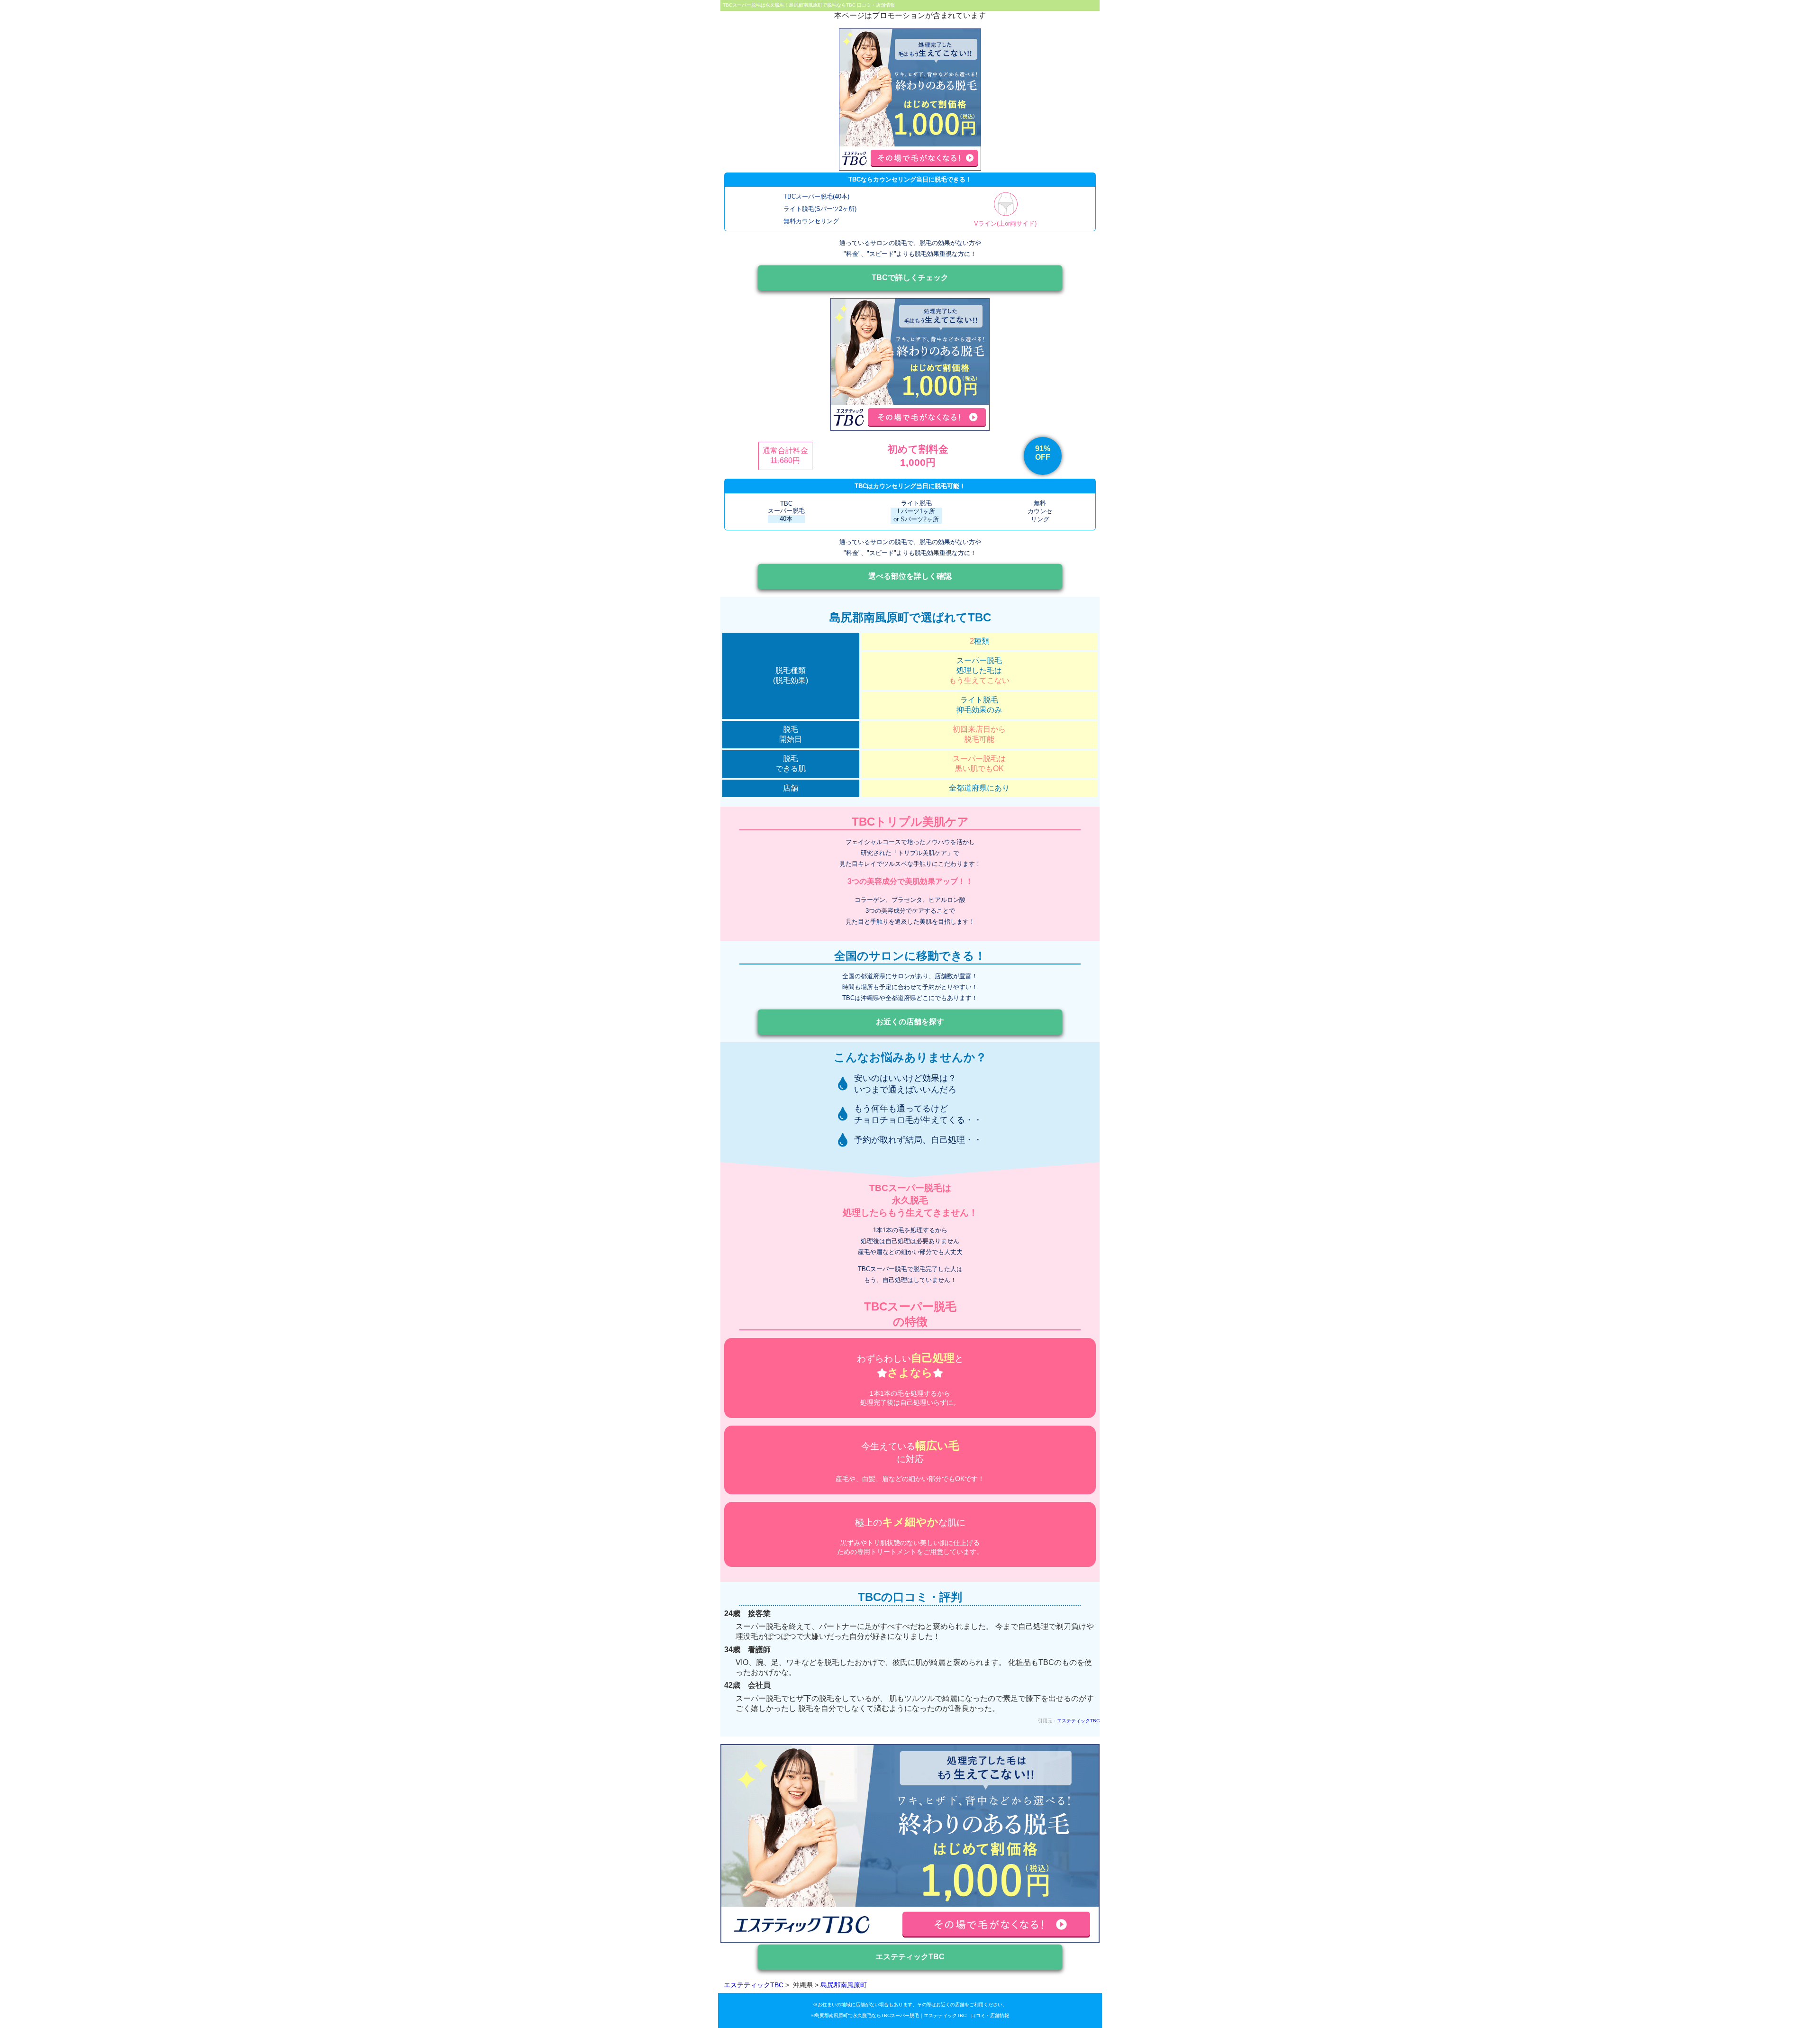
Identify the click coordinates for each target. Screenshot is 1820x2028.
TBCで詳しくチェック (910, 277)
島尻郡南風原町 (844, 1985)
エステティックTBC (1078, 1721)
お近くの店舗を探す (910, 1022)
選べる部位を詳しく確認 (910, 576)
